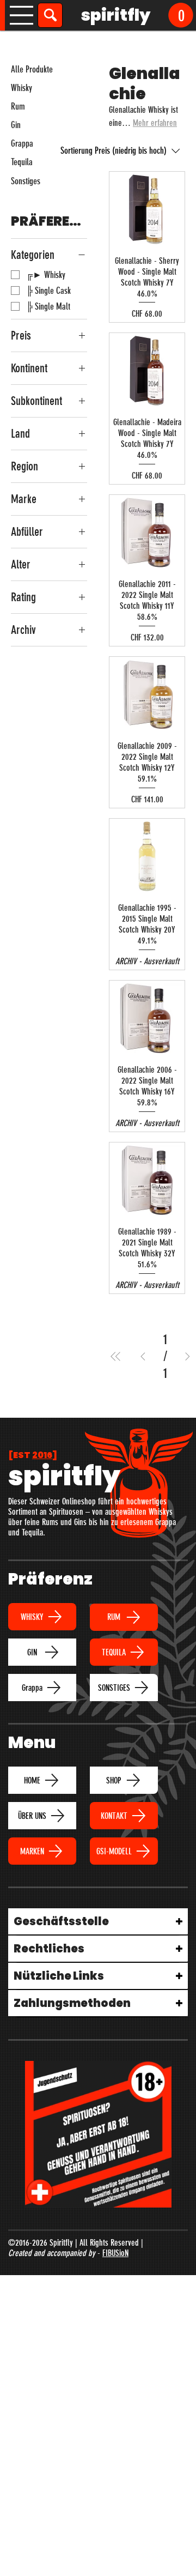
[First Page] (116, 1356)
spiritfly (116, 15)
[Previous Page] (143, 1356)
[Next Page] (188, 1356)
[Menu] (22, 15)
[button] (181, 15)
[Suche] (50, 15)
